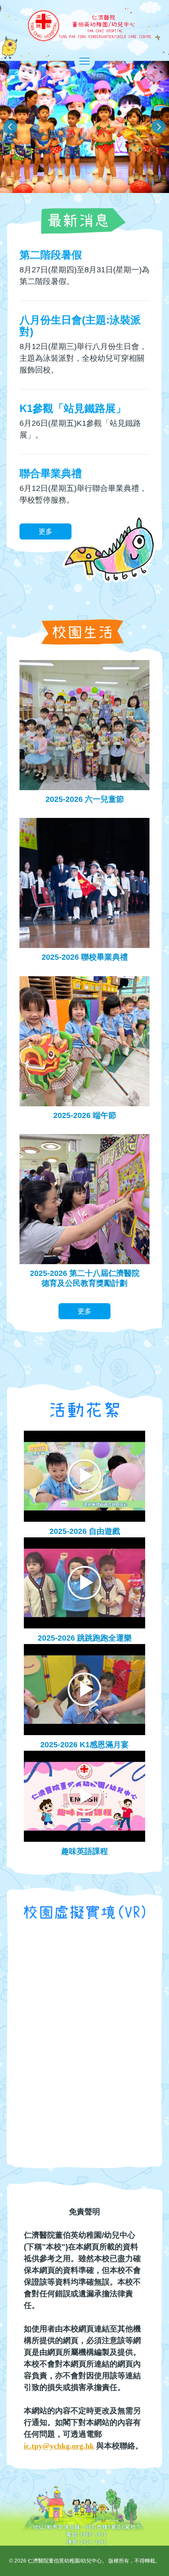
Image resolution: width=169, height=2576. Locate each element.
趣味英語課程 (84, 1851)
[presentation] (10, 127)
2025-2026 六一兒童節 (85, 799)
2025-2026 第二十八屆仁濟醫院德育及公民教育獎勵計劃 (85, 1278)
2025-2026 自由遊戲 (85, 1531)
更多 (45, 531)
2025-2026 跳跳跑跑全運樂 (85, 1638)
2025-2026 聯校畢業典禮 (85, 957)
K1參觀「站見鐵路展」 (73, 408)
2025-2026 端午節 (85, 1115)
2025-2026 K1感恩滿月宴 (84, 1745)
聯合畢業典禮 (51, 473)
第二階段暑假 (51, 255)
